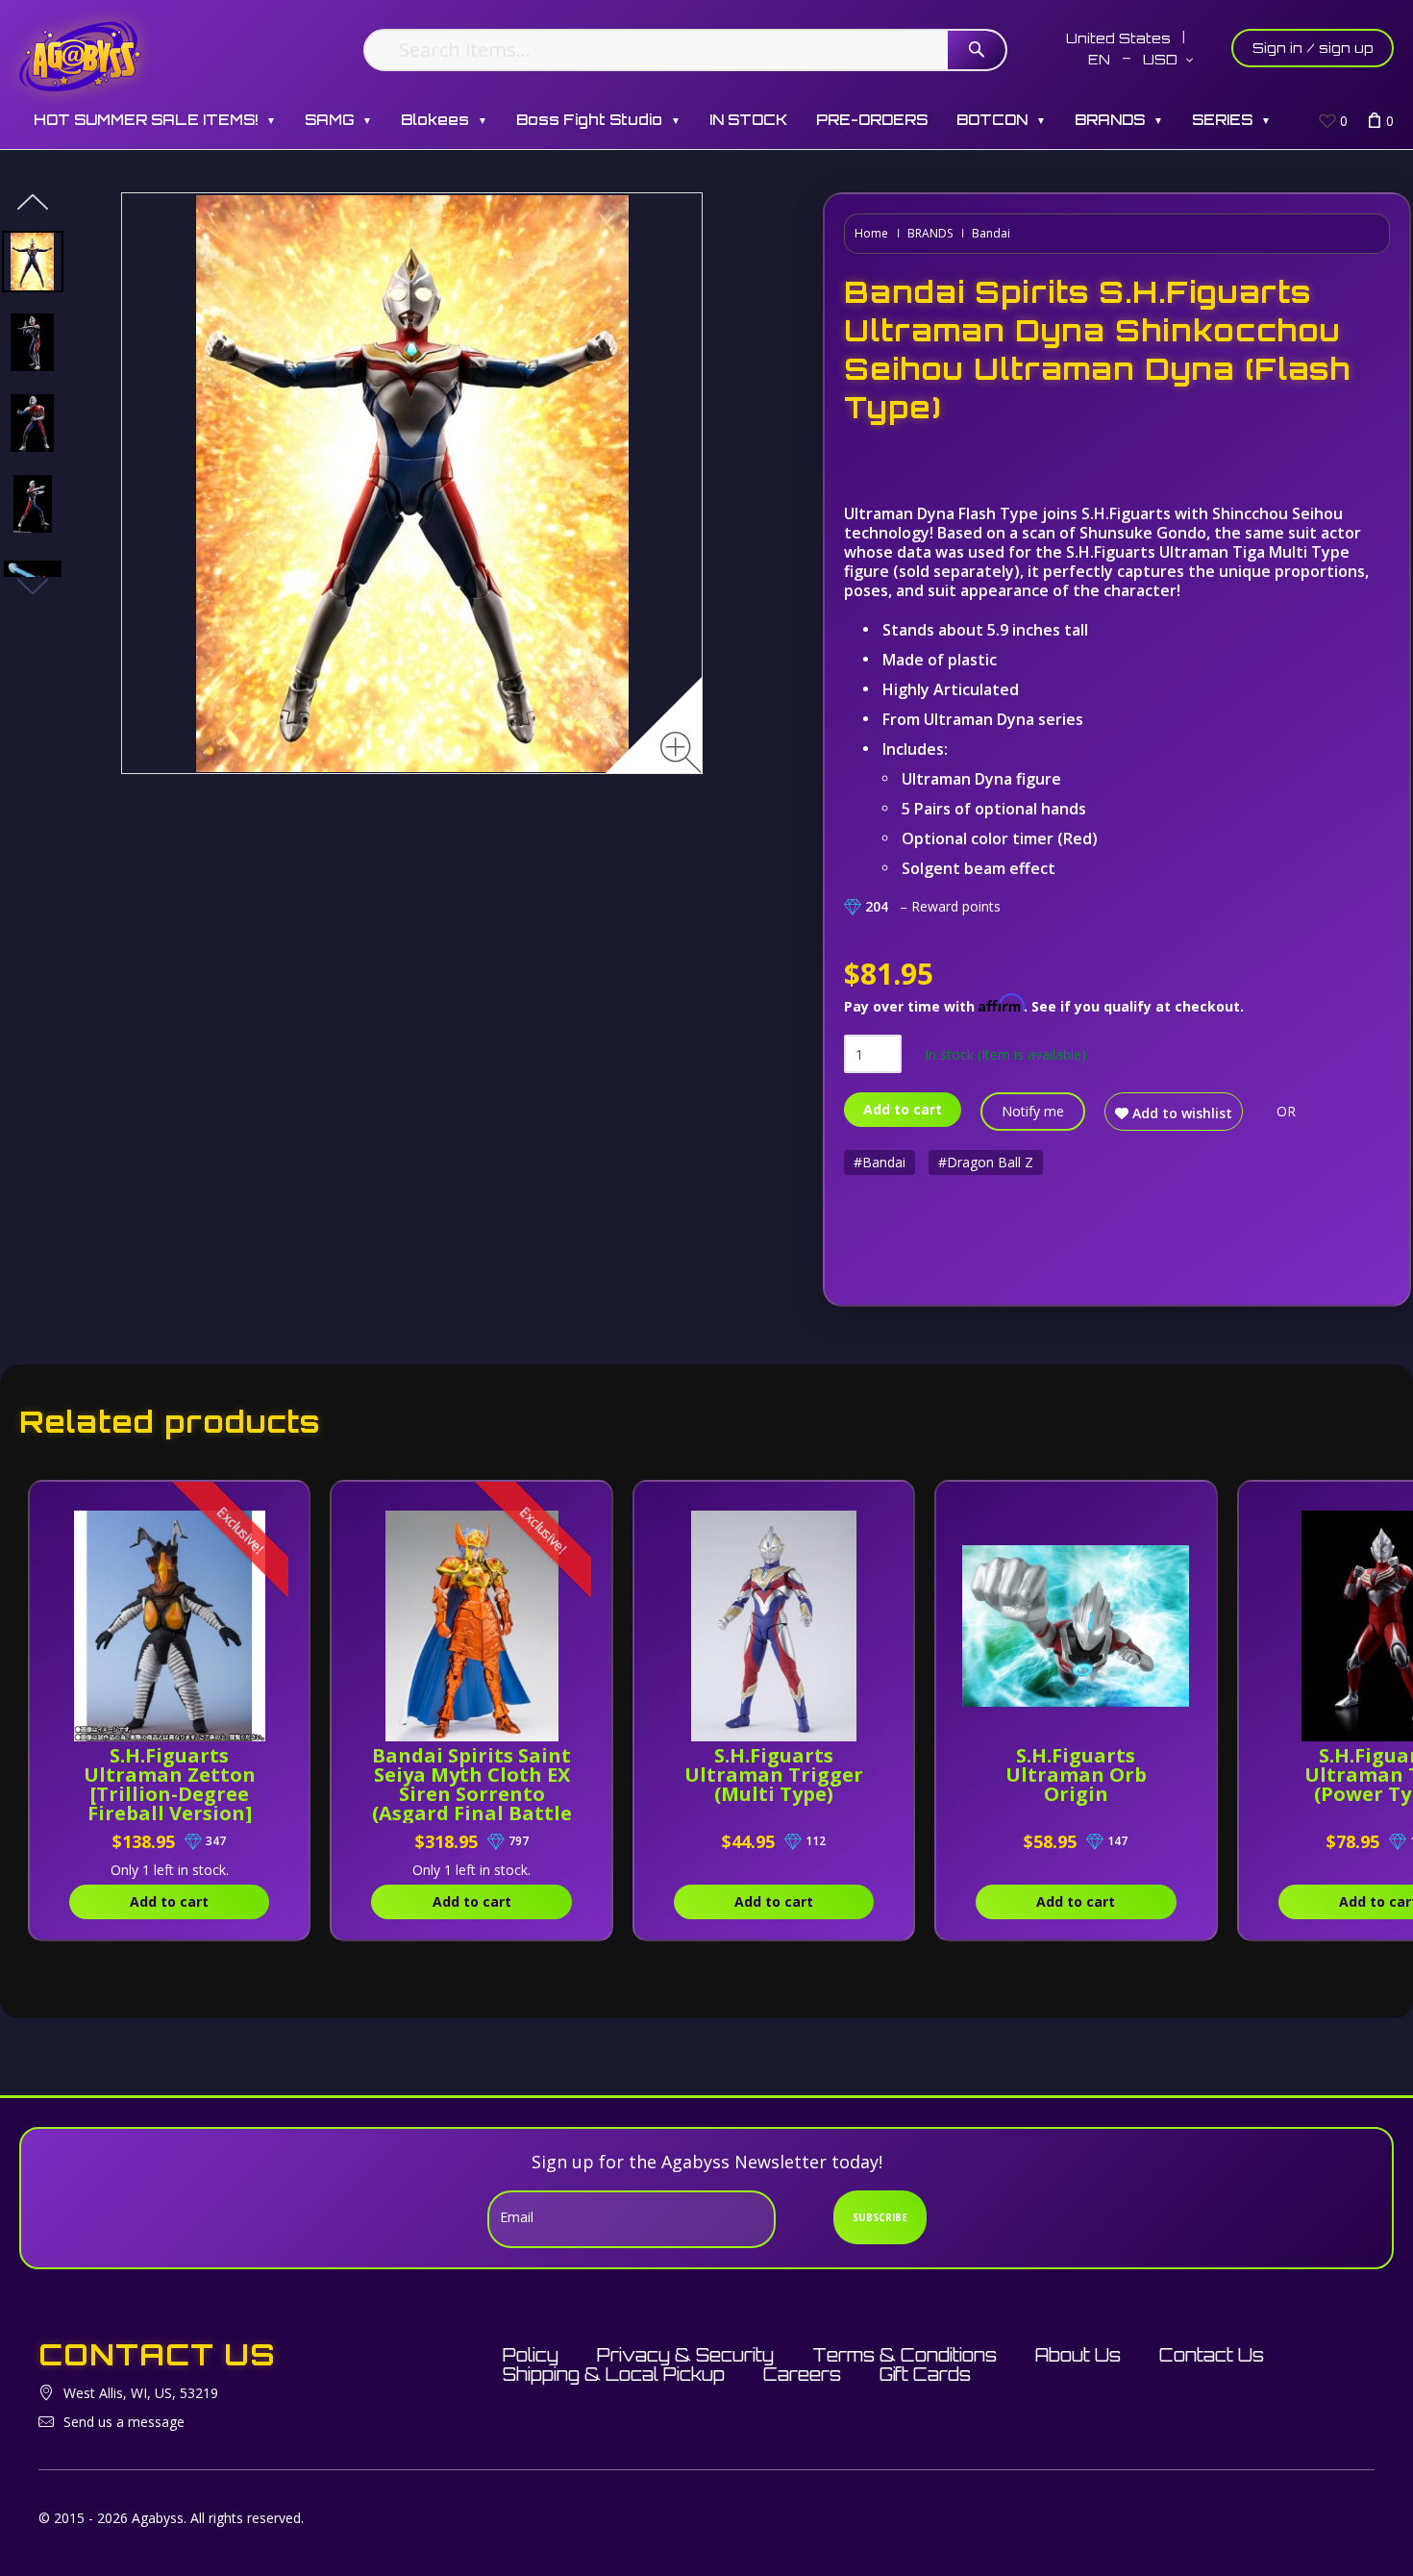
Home (871, 233)
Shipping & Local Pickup (614, 2374)
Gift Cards (925, 2374)
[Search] (977, 50)
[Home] (80, 55)
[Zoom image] (681, 752)
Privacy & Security (685, 2355)
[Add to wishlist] (274, 1506)
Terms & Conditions (905, 2355)
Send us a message (124, 2422)
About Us (1078, 2355)
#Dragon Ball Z (986, 1162)
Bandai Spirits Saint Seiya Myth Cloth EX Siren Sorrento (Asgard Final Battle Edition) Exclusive (472, 1794)
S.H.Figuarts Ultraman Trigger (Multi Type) (774, 1775)
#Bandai (880, 1162)
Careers (802, 2374)
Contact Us (1212, 2355)
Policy (531, 2355)
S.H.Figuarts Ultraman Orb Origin (1076, 1775)
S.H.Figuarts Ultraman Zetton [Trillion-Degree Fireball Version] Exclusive (170, 1794)
